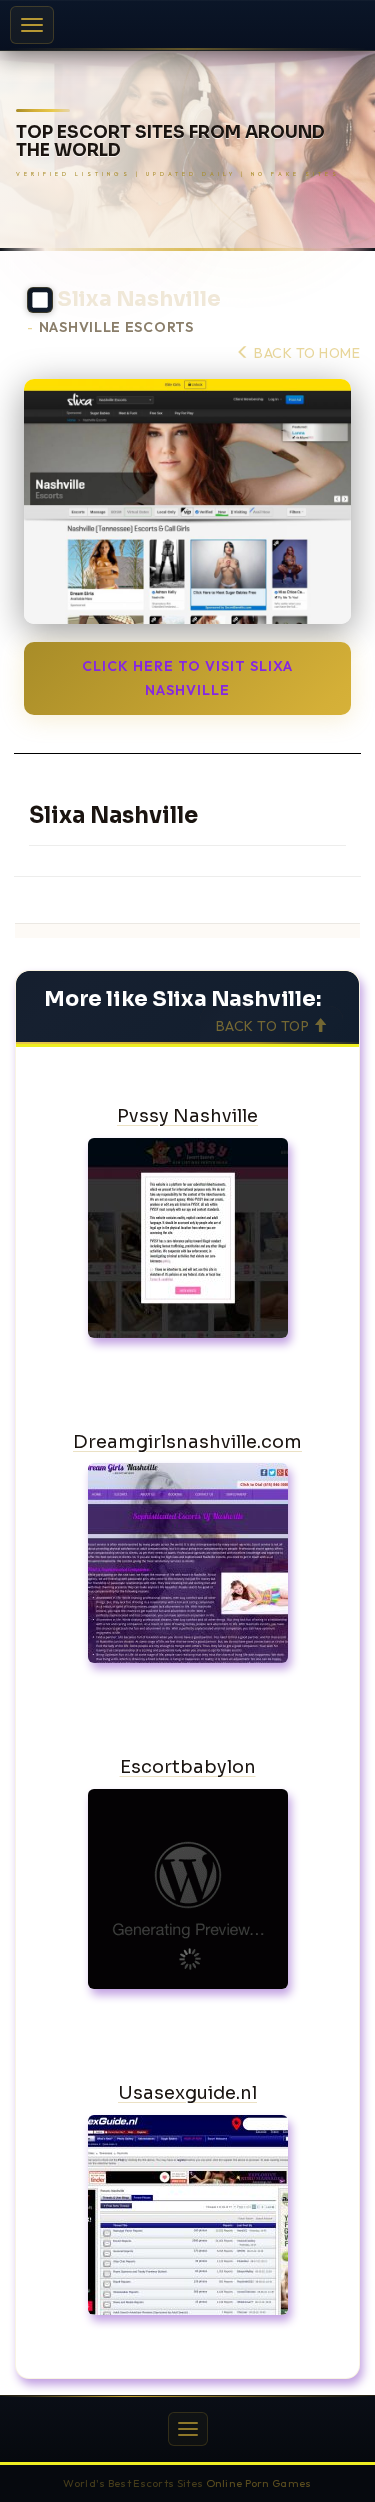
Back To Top (264, 1026)
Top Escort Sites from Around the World (170, 142)
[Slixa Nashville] (187, 501)
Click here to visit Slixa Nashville (187, 677)
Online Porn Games (259, 2483)
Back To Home (305, 353)
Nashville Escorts (116, 327)
